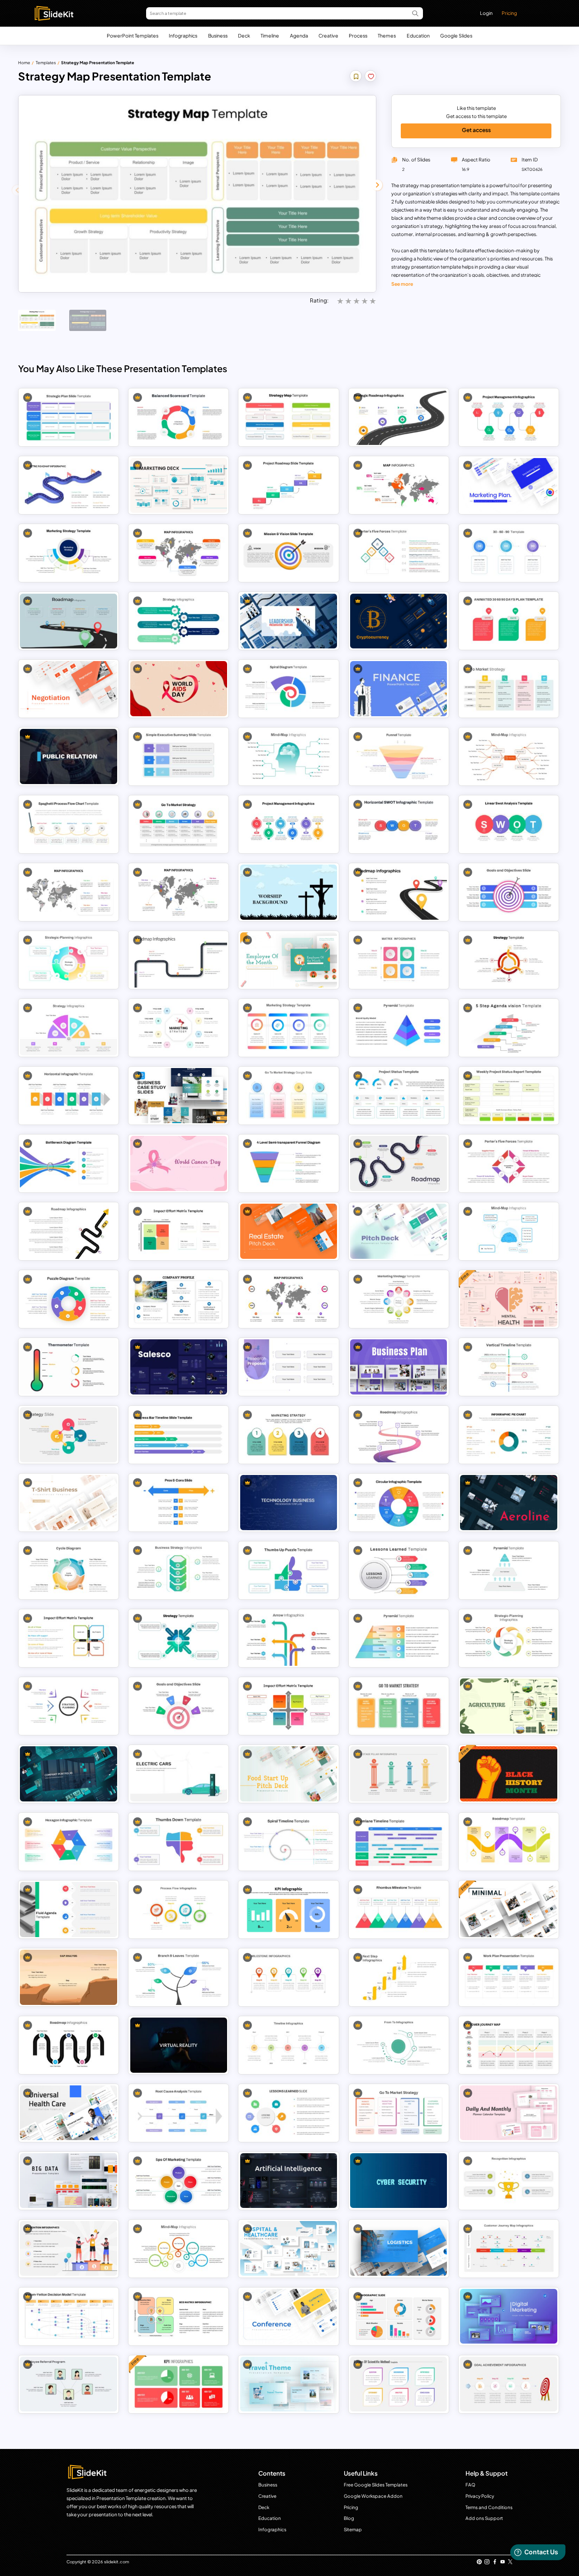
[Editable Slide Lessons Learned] (289, 2113)
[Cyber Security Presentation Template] (399, 2181)
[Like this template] (371, 77)
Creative (328, 35)
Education (418, 35)
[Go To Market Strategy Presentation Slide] (509, 688)
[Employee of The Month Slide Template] (289, 960)
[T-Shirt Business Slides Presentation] (69, 1502)
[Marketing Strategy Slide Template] (289, 1028)
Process (358, 35)
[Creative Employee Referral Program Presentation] (69, 2384)
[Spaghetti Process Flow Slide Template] (69, 824)
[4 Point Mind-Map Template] (509, 1231)
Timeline (270, 35)
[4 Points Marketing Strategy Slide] (69, 553)
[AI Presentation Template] (289, 2181)
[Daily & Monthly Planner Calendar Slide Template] (509, 2113)
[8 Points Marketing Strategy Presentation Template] (399, 1299)
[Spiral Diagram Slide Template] (289, 688)
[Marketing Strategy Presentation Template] (289, 1435)
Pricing (509, 13)
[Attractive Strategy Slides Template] (179, 1638)
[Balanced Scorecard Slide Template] (179, 418)
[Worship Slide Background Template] (289, 892)
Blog (349, 2518)
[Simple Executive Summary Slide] (179, 756)
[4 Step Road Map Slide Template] (399, 892)
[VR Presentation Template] (179, 2045)
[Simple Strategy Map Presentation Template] (289, 418)
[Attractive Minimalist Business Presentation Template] (509, 1909)
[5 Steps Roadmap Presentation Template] (399, 1163)
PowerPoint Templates (133, 35)
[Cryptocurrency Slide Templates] (399, 621)
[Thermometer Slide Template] (69, 1367)
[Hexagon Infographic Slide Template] (69, 1841)
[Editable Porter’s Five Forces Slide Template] (509, 1163)
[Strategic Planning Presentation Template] (509, 1638)
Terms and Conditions (489, 2507)
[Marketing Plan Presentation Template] (179, 485)
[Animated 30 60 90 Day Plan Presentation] (509, 621)
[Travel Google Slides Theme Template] (289, 2384)
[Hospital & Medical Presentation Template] (289, 2248)
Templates (46, 63)
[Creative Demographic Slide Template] (399, 2316)
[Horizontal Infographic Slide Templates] (69, 1095)
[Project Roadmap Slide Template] (289, 485)
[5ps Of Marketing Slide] (179, 2181)
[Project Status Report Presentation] (509, 1095)
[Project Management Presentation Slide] (509, 418)
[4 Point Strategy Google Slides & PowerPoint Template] (69, 1028)
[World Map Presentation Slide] (399, 485)
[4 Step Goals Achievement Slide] (509, 2384)
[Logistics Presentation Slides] (399, 2248)
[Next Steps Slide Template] (399, 1977)
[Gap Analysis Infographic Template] (69, 1977)
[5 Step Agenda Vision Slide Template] (509, 1028)
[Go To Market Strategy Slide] (289, 1095)
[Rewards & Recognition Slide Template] (69, 2248)
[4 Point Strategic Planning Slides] (69, 960)
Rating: (319, 300)
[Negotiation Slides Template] (69, 688)
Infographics (183, 35)
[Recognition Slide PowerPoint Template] (509, 2181)
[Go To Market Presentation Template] (179, 824)
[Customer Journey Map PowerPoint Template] (509, 2248)
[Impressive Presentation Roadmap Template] (509, 1841)
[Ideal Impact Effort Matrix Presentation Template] (179, 1231)
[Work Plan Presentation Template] (509, 1977)
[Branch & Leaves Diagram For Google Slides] (179, 1977)
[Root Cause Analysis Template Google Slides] (179, 2113)
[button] (377, 185)
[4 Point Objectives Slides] (179, 1706)
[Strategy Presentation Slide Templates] (69, 1435)
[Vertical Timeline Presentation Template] (509, 1367)
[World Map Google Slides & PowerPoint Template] (179, 553)
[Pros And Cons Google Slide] (179, 1502)
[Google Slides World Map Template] (69, 892)
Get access (476, 130)
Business (218, 35)
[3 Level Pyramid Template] (509, 1570)
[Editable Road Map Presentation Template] (69, 621)
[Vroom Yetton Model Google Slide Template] (69, 2316)
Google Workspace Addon (373, 2496)
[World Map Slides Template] (289, 1299)
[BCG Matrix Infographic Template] (179, 2316)
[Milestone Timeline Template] (289, 1977)
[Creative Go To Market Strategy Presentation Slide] (399, 1706)
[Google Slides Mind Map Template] (509, 756)
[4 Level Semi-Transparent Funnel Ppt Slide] (289, 1163)
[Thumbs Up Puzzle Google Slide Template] (289, 1570)
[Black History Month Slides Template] (509, 1774)
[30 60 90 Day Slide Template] (509, 553)
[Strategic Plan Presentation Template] (69, 418)
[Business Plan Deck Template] (399, 1367)
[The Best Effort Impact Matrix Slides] (289, 1706)
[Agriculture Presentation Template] (509, 1706)
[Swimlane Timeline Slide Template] (399, 1841)
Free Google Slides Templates (376, 2485)
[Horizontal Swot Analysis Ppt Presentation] (399, 824)
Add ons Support (484, 2518)
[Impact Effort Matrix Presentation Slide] (69, 1638)
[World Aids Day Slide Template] (179, 688)
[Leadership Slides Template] (289, 621)
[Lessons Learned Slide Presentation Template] (399, 1570)
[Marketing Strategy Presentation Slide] (179, 1028)
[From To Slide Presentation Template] (399, 2045)
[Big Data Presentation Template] (69, 2181)
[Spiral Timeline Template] (289, 1841)
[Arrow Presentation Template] (289, 1638)
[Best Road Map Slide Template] (179, 960)
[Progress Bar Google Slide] (179, 1435)
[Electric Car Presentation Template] (179, 1774)
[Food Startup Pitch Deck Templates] (289, 1774)
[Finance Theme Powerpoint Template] (399, 688)
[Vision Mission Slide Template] (289, 553)
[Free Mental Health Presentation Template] (509, 1299)
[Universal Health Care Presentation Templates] (69, 2113)
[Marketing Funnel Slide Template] (399, 756)
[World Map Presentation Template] (179, 892)
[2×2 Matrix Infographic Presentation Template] (399, 960)
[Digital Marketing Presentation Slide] (509, 2316)
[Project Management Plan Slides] (289, 824)
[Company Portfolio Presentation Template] (69, 1774)
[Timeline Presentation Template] (289, 2045)
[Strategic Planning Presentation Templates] (69, 1706)
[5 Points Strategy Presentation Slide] (179, 621)
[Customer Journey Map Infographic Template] (509, 2045)
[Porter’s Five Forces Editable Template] (399, 553)
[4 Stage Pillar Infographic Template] (399, 1774)
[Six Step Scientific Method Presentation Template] (399, 2384)
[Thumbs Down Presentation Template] (179, 1841)
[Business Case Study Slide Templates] (179, 1095)
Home (24, 63)
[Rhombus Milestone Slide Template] (399, 1909)
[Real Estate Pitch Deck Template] (289, 1231)
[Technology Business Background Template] (289, 1502)
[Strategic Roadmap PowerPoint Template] (399, 418)
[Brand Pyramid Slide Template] (399, 1638)
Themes (387, 35)
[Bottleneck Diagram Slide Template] (69, 1163)
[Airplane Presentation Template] (509, 1502)
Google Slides (456, 35)
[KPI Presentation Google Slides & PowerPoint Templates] (289, 1909)
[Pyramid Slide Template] (399, 1028)
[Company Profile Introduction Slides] (179, 1299)
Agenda (299, 35)
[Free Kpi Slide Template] (179, 2384)
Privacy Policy (480, 2496)
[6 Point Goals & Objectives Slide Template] (509, 892)
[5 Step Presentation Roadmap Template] (69, 2045)
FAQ (470, 2485)
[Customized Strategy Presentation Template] (509, 960)
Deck (244, 35)
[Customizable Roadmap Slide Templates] (399, 1435)
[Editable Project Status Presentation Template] (399, 1095)
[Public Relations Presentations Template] (69, 756)
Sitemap (353, 2529)
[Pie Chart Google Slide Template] (509, 1435)
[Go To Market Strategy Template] (399, 2113)
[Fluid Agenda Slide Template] (69, 1909)
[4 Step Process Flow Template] (179, 1909)
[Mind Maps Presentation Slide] (179, 2248)
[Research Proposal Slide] (289, 1367)
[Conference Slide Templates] (289, 2316)
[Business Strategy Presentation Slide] (179, 1570)
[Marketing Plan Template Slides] (509, 485)
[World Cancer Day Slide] (179, 1163)
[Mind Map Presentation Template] (289, 756)
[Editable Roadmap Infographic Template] (69, 485)
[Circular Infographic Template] (399, 1502)
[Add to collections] (356, 77)
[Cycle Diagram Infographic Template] (69, 1570)
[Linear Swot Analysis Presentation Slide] (509, 824)
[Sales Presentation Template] (179, 1367)
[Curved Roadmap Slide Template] (69, 1231)
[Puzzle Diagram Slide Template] (69, 1299)
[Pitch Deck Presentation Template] (399, 1231)
